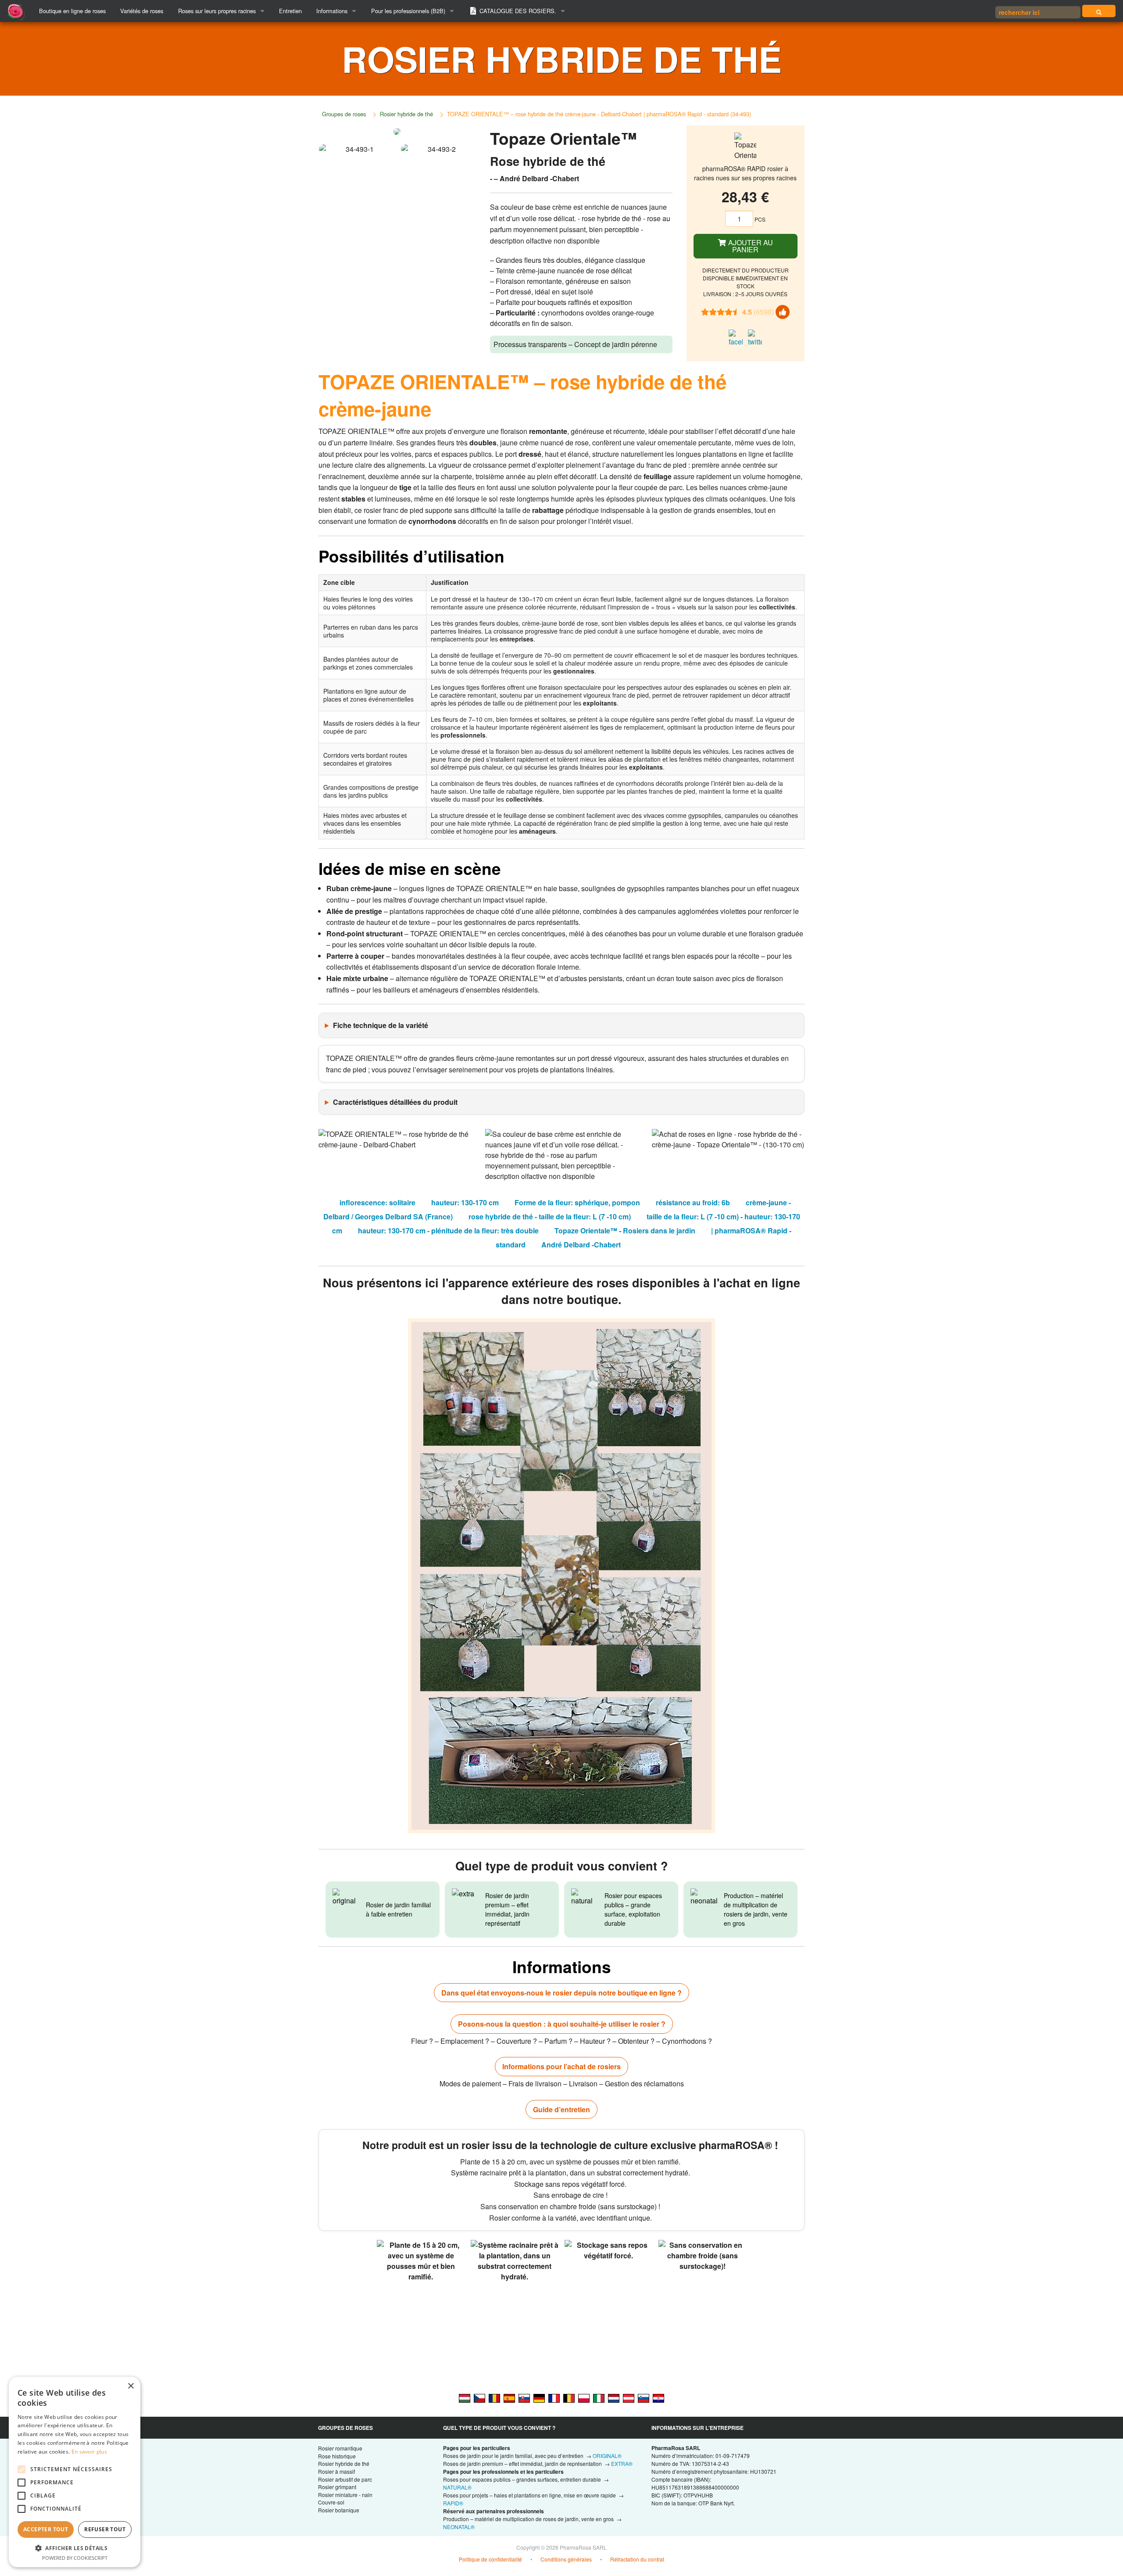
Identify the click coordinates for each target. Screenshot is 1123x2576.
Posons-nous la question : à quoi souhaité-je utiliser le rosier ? (562, 2024)
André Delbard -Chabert (581, 1245)
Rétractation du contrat (637, 2559)
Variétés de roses (142, 11)
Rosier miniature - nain (345, 2495)
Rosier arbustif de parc (345, 2479)
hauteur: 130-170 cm (465, 1202)
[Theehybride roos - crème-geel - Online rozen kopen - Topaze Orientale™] (614, 2397)
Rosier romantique (340, 2448)
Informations (332, 11)
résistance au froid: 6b (693, 1202)
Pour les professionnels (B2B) (408, 11)
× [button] (131, 2386)
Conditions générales (566, 2559)
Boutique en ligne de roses (72, 11)
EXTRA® (622, 2463)
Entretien (290, 11)
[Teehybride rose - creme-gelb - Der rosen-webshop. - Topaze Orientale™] (629, 2397)
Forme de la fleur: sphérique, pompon (577, 1202)
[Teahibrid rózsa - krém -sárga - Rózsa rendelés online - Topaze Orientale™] (465, 2397)
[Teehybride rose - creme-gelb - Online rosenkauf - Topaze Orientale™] (539, 2397)
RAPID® (453, 2503)
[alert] (75, 2472)
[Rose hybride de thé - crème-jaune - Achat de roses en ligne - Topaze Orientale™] (554, 2397)
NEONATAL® (459, 2527)
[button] (75, 2548)
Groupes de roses (344, 114)
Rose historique (337, 2456)
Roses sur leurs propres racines (217, 11)
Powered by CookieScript (75, 2558)
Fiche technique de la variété (381, 1025)
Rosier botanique (339, 2510)
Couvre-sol (331, 2502)
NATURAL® (457, 2487)
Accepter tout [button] (46, 2529)
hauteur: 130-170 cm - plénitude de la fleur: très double (448, 1231)
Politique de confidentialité (490, 2559)
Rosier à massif (336, 2471)
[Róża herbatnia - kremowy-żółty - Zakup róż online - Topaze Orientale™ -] (584, 2397)
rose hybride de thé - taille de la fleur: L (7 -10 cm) (550, 1216)
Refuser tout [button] (105, 2529)
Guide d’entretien (561, 2109)
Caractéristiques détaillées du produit (395, 1102)
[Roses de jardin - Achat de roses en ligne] (1099, 11)
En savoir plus (89, 2452)
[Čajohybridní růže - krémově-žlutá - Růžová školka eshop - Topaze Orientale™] (479, 2397)
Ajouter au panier (750, 246)
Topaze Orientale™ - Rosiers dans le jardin (625, 1231)
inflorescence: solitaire (377, 1202)
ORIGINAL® (607, 2456)
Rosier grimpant (337, 2487)
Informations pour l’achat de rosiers (561, 2066)
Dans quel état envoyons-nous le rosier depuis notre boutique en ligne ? (561, 1993)
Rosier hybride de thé (406, 114)
